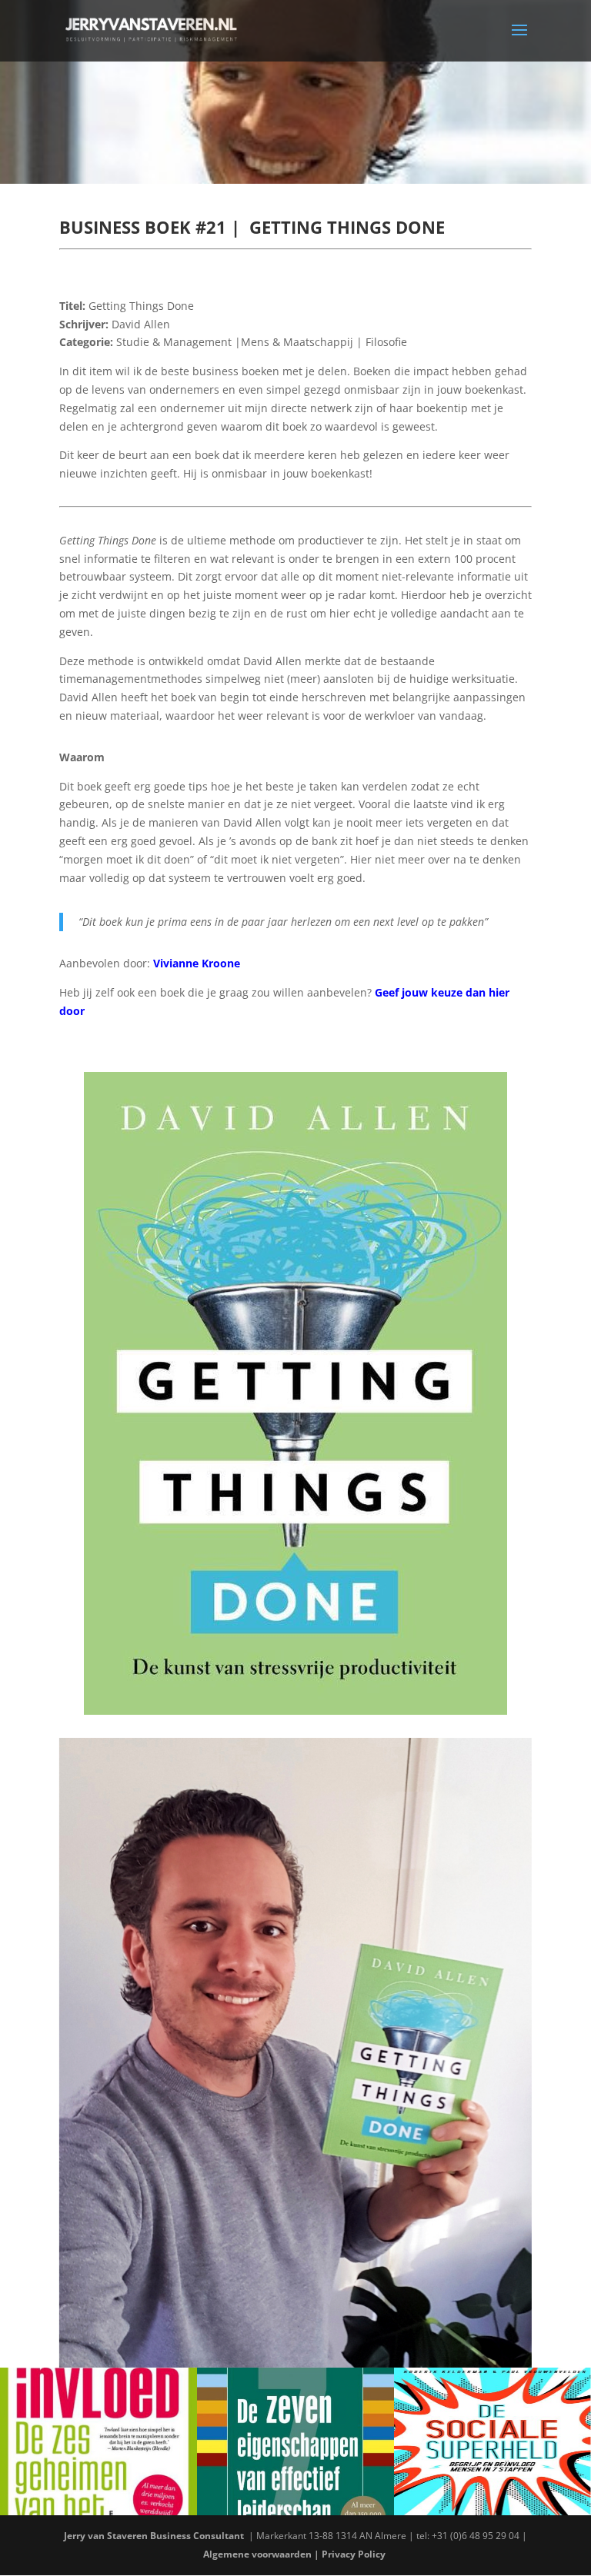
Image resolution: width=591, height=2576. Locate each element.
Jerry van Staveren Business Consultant (155, 2536)
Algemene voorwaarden (257, 2554)
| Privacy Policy (351, 2554)
